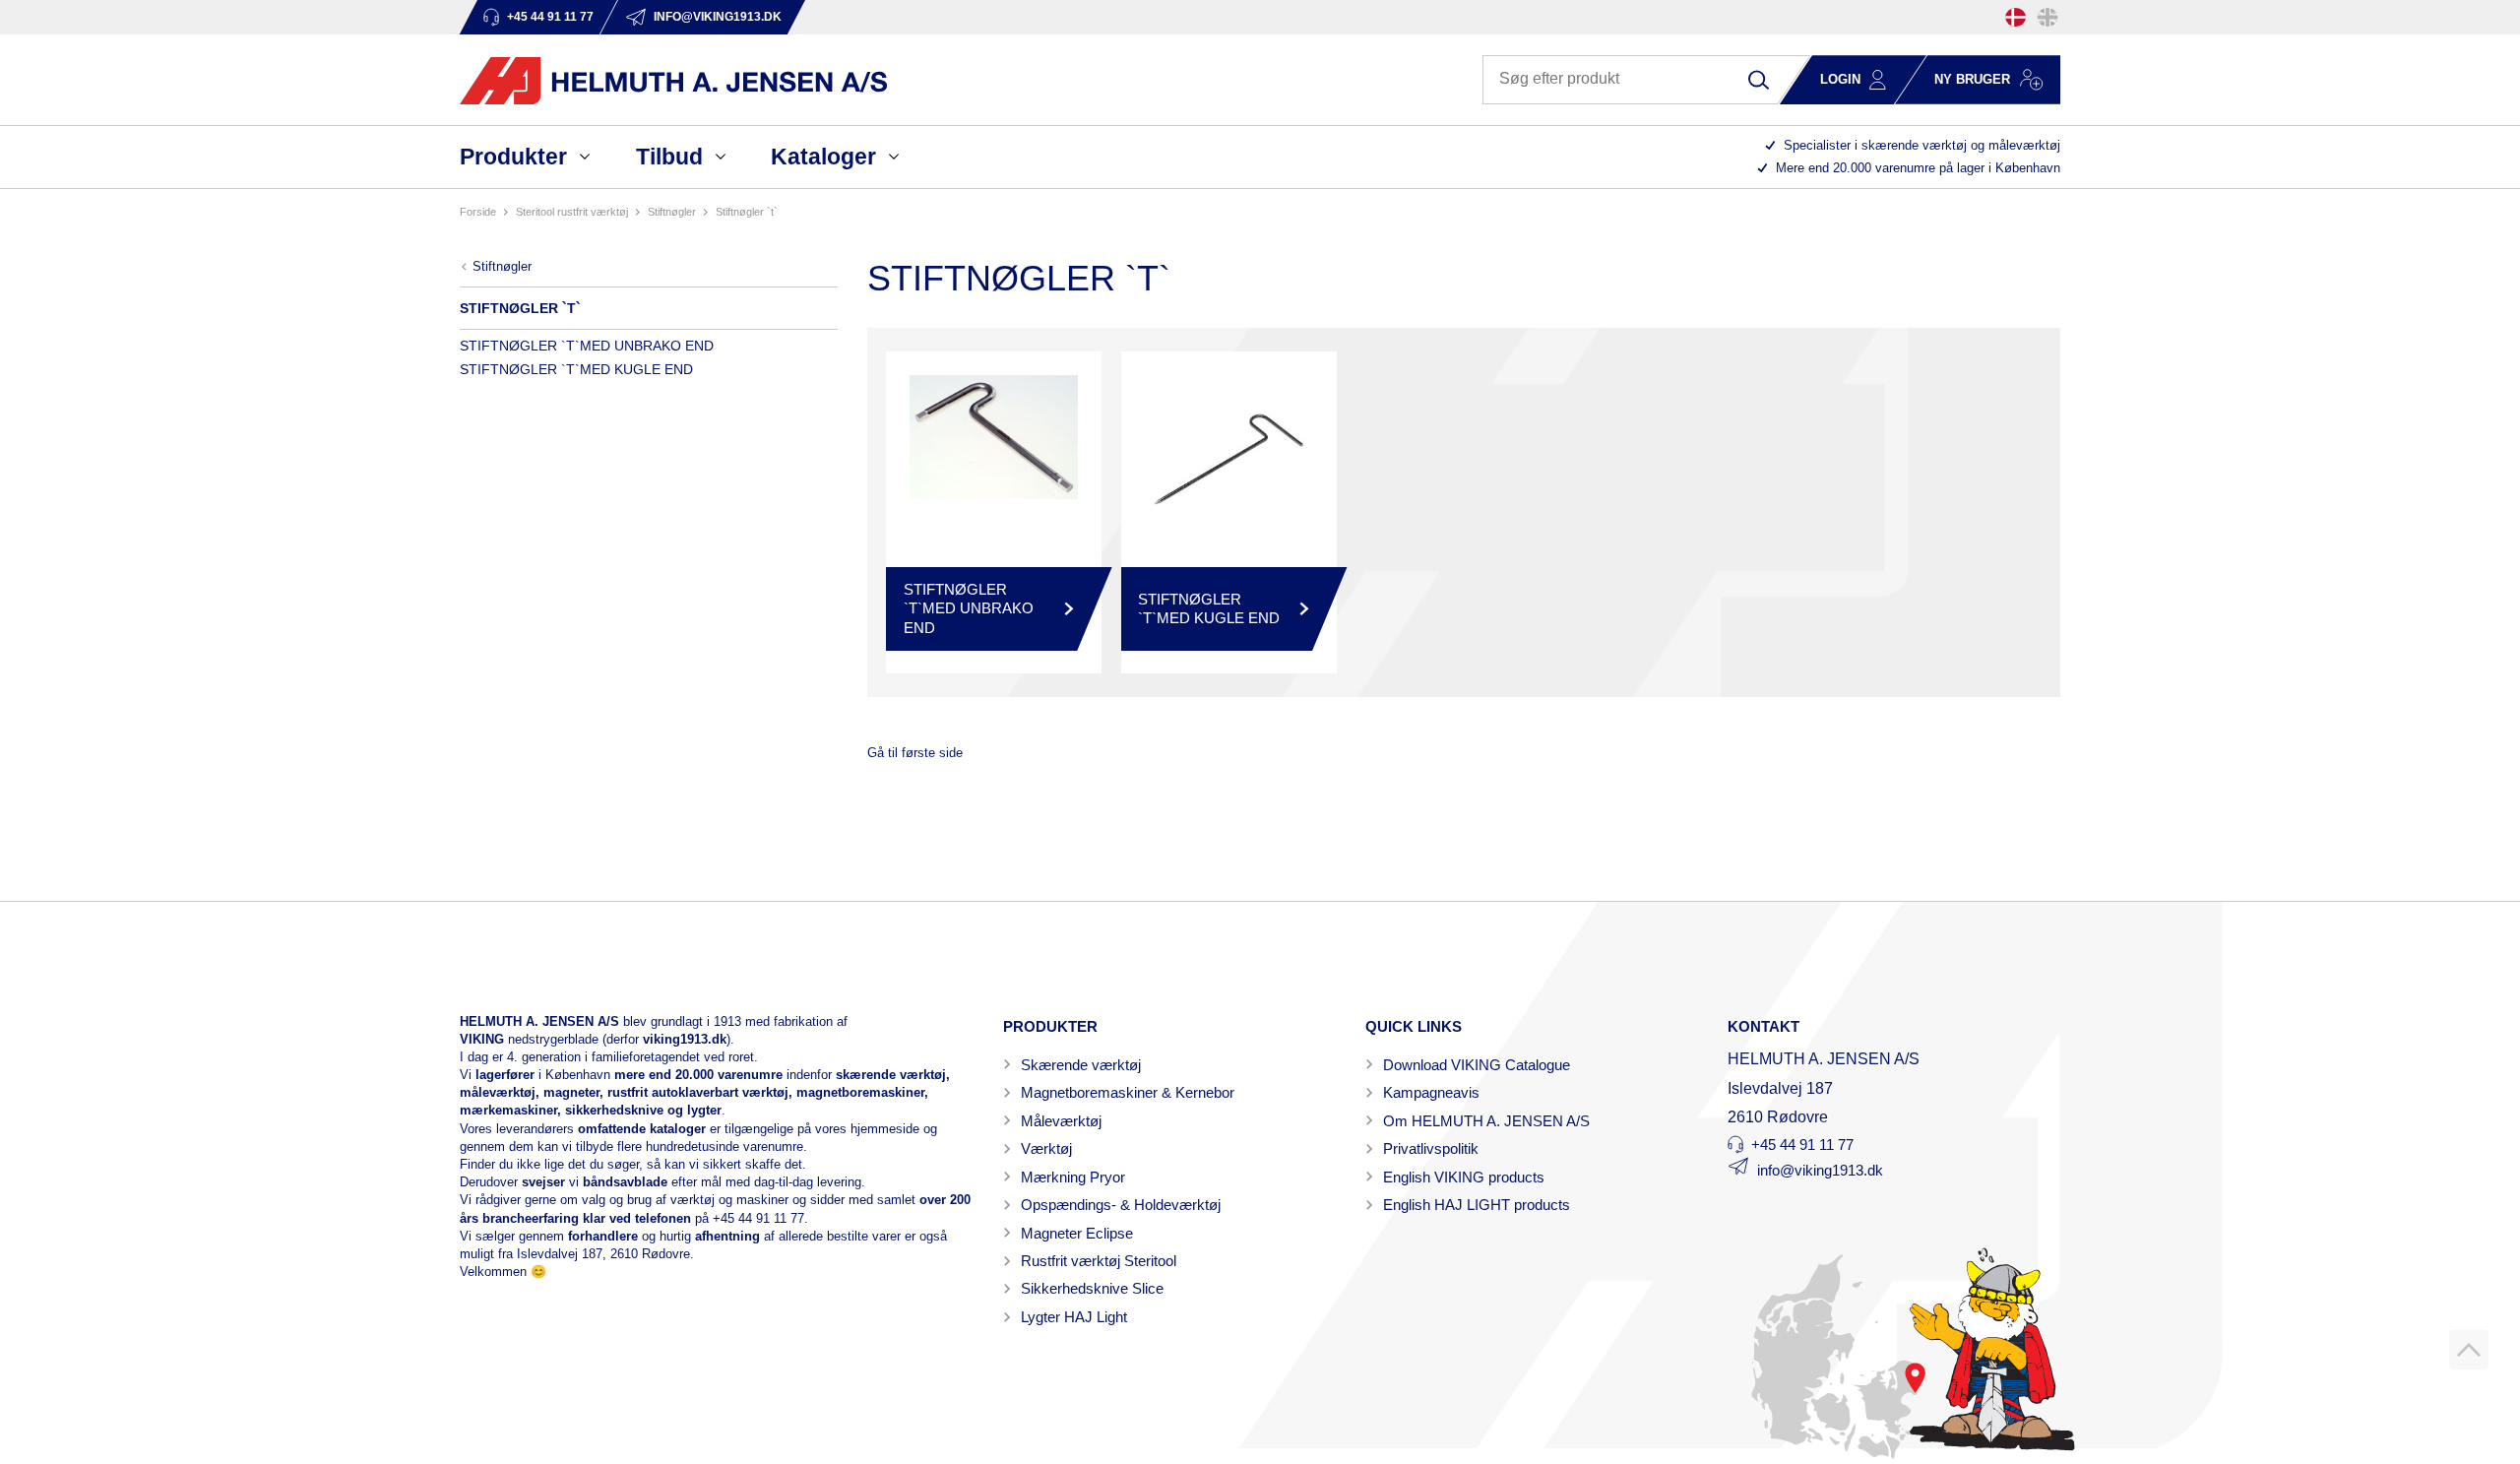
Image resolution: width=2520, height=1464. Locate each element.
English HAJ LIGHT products (1477, 1205)
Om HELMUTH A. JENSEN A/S (1486, 1121)
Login (1840, 79)
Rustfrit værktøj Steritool (1099, 1261)
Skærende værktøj (1081, 1065)
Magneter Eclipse (1077, 1233)
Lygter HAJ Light (1074, 1317)
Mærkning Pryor (1073, 1177)
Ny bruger (1972, 79)
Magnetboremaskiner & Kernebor (1128, 1092)
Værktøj (1046, 1148)
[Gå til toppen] (2469, 1350)
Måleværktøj (1061, 1121)
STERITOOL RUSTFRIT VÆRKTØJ (572, 212)
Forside (478, 212)
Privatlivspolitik (1431, 1148)
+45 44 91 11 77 (758, 1218)
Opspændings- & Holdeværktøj (1121, 1205)
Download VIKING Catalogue (1477, 1065)
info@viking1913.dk (1820, 1170)
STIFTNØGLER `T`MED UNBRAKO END (587, 346)
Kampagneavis (1431, 1092)
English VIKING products (1464, 1177)
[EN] (2047, 17)
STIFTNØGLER (672, 212)
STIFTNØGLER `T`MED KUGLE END (576, 369)
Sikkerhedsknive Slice (1092, 1288)
